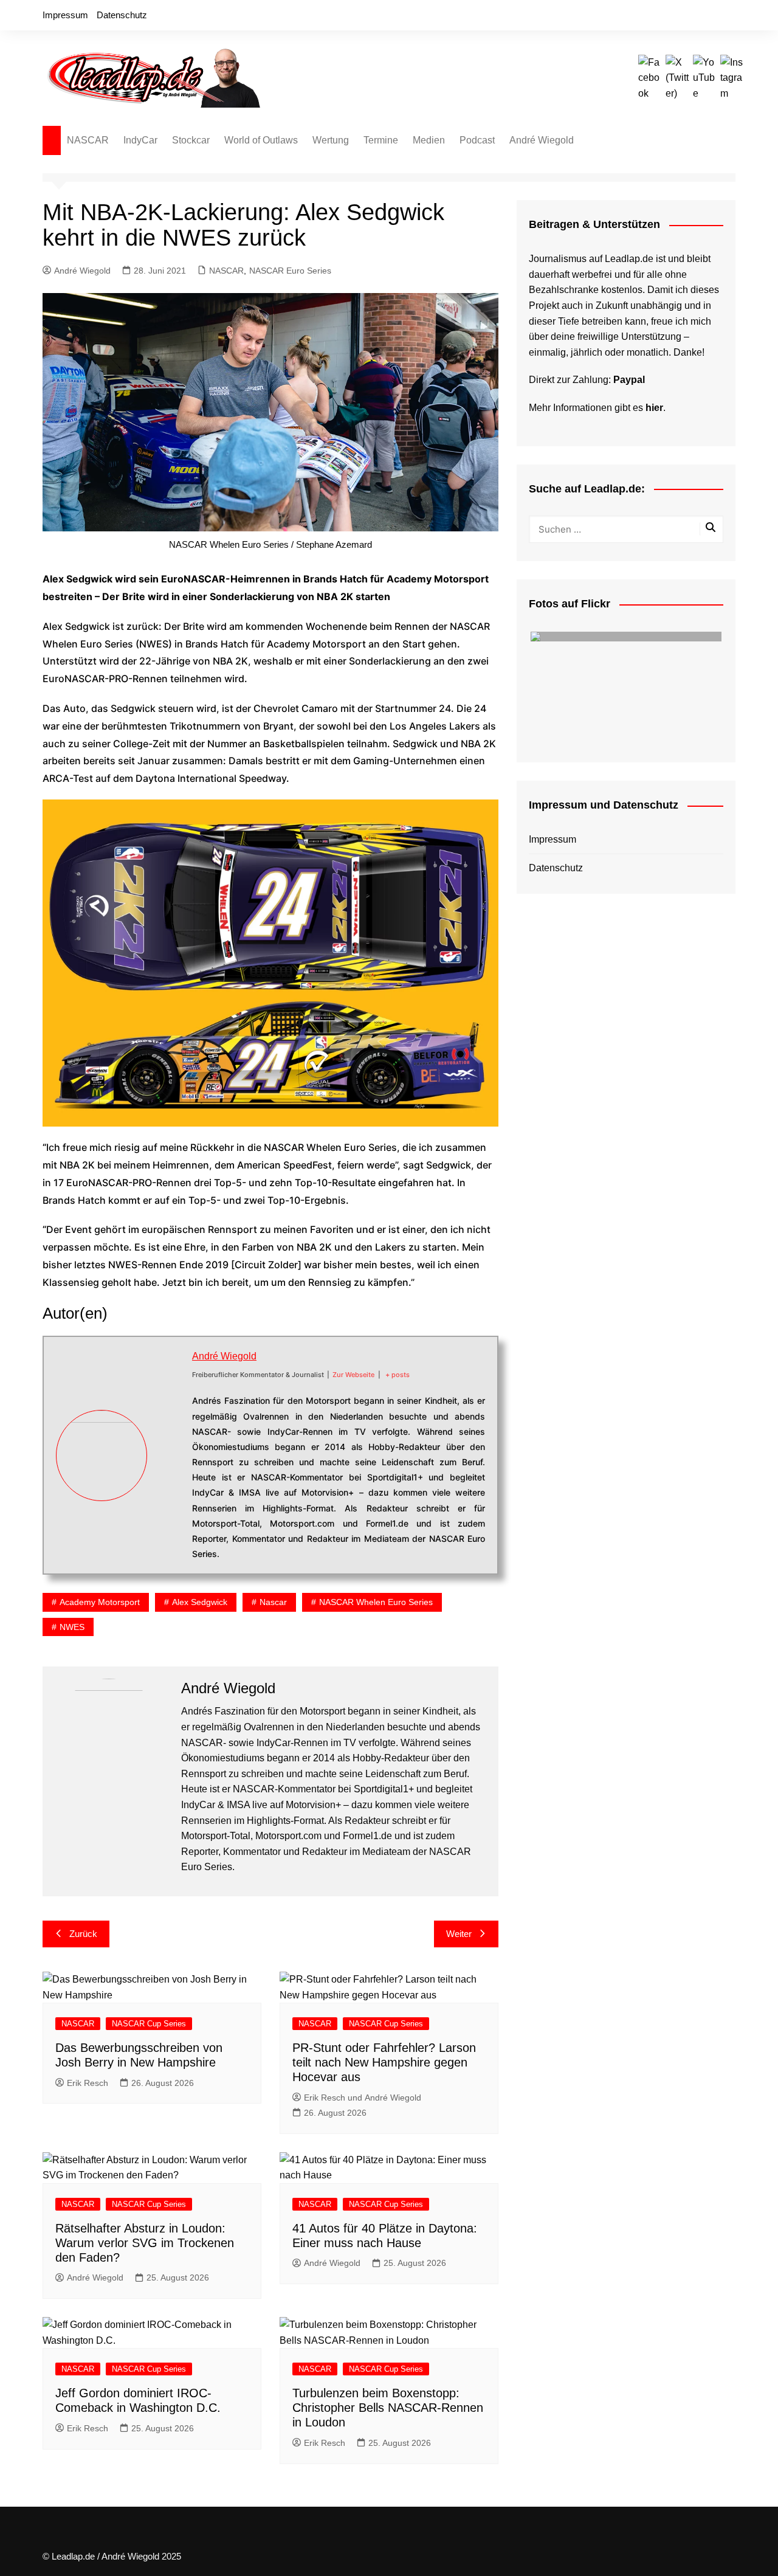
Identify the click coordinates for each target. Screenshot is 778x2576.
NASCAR (88, 140)
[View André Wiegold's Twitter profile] (170, 1442)
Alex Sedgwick (200, 1602)
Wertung (331, 140)
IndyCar (140, 140)
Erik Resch (88, 2083)
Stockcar (191, 140)
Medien (429, 140)
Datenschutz (122, 15)
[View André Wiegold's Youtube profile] (170, 1469)
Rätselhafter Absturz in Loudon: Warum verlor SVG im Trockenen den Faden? (145, 2243)
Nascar (273, 1602)
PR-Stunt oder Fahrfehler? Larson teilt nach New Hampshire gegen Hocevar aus (384, 2062)
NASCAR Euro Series (290, 271)
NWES (72, 1627)
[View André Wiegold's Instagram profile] (170, 1498)
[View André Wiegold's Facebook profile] (170, 1413)
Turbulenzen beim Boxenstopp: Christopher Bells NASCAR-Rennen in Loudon (388, 2408)
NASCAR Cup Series (149, 2024)
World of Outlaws (261, 140)
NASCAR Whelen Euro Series (376, 1602)
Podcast (477, 140)
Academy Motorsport (100, 1602)
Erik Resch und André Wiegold (363, 2098)
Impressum (65, 15)
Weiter (459, 1934)
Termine (381, 140)
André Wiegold (542, 140)
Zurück (83, 1934)
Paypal (629, 380)
